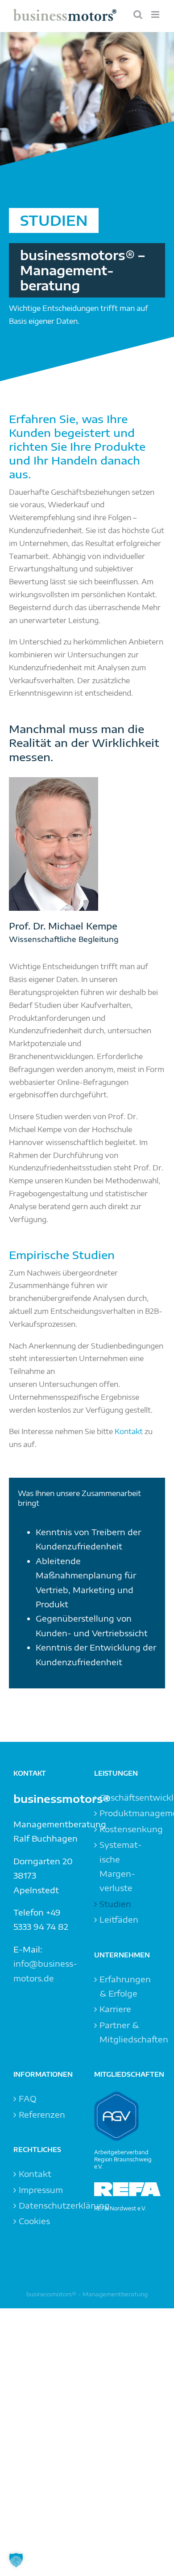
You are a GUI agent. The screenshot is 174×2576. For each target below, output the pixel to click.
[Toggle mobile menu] (156, 14)
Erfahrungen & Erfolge (125, 1986)
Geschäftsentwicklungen (128, 1797)
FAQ (28, 2098)
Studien (115, 1904)
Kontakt (129, 1431)
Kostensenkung (128, 1829)
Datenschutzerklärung (47, 2205)
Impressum (41, 2190)
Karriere (115, 2009)
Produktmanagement (128, 1813)
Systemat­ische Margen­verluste (121, 1866)
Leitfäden (119, 1919)
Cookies (34, 2221)
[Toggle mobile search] (138, 14)
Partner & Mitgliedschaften (128, 2032)
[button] (16, 2560)
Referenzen (42, 2114)
